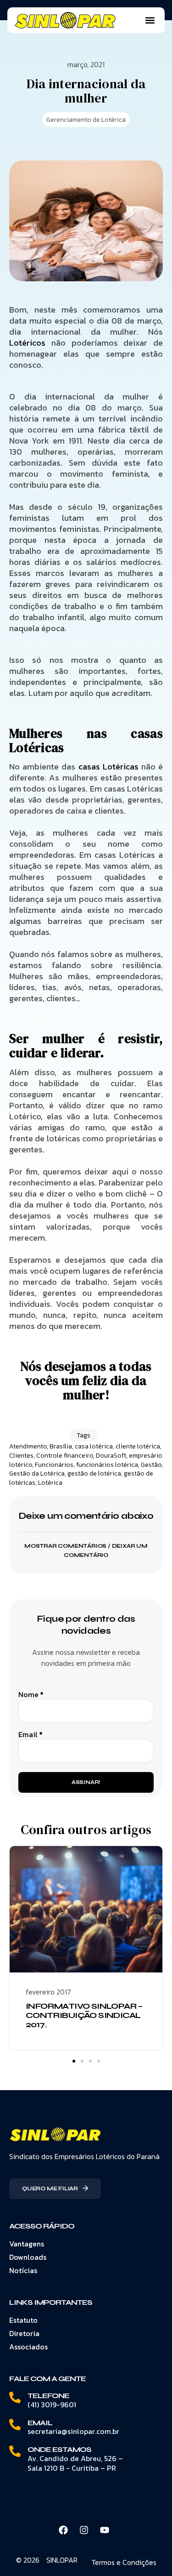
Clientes (21, 1456)
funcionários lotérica (107, 1465)
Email (31, 1735)
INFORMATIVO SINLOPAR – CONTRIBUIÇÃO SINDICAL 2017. (84, 2015)
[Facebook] (63, 2530)
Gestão (151, 1465)
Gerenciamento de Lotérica (86, 120)
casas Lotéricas (108, 767)
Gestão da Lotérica (37, 1473)
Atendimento (28, 1446)
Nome (31, 1695)
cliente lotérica (138, 1446)
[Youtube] (105, 2530)
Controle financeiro (65, 1456)
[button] (150, 20)
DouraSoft (111, 1456)
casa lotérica (94, 1446)
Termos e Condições (124, 2562)
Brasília (61, 1446)
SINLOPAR (62, 2560)
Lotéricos (27, 343)
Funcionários (54, 1465)
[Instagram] (84, 2530)
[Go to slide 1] (74, 2061)
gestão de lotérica (94, 1473)
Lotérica (50, 1483)
